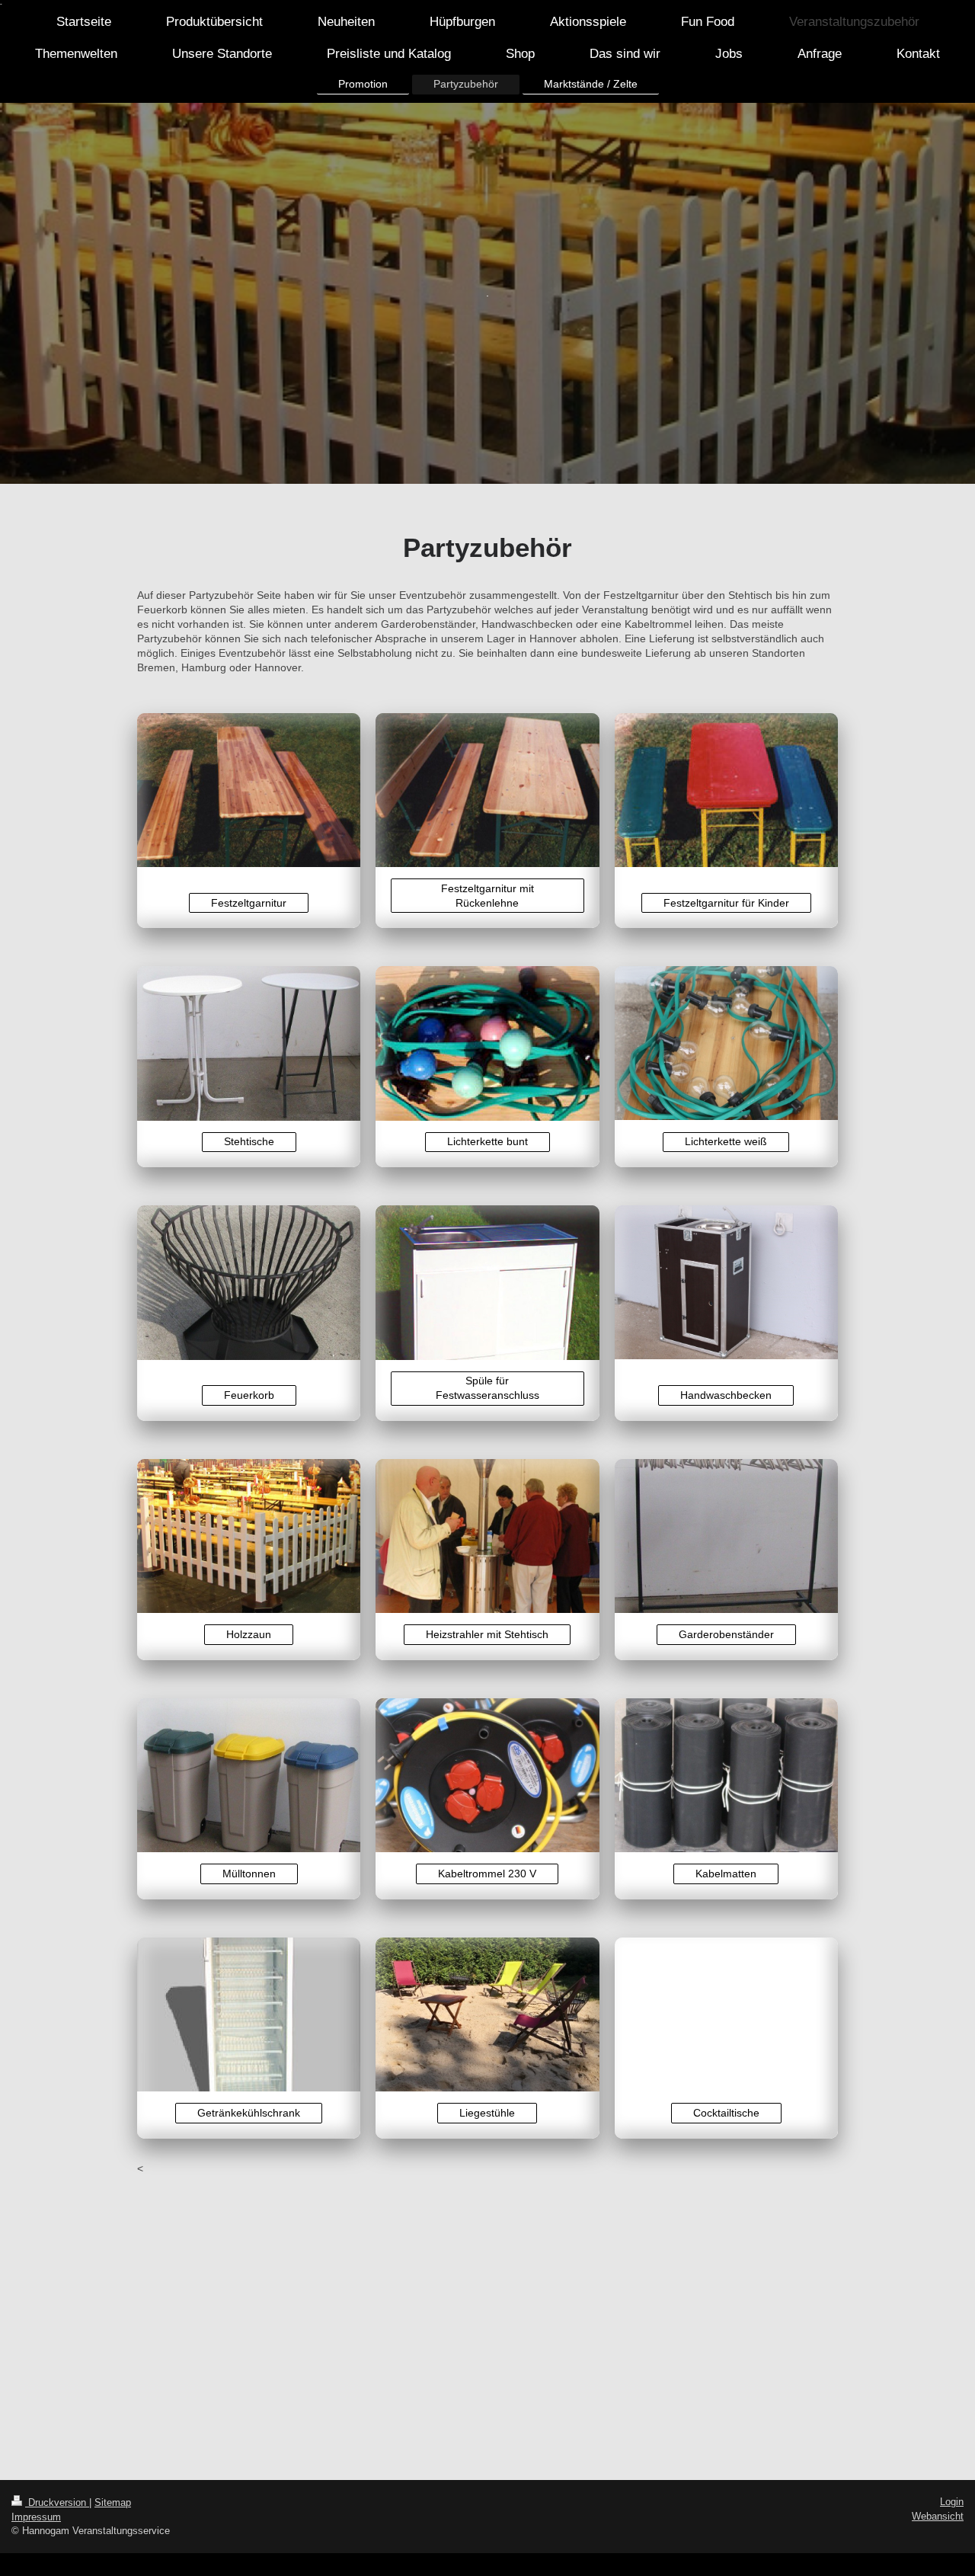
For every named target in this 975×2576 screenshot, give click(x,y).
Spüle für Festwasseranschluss (487, 1388)
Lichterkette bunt (487, 1141)
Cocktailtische (726, 2113)
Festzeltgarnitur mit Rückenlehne (487, 896)
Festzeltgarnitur (249, 903)
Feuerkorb (249, 1395)
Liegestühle (487, 2113)
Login (952, 2502)
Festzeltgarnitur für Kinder (726, 903)
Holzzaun (249, 1634)
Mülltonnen (249, 1874)
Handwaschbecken (726, 1395)
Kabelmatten (726, 1874)
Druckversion (57, 2502)
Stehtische (249, 1141)
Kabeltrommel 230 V (487, 1874)
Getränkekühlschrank (249, 2113)
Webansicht (938, 2516)
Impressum (36, 2517)
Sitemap (113, 2502)
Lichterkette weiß (726, 1141)
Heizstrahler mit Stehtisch (487, 1634)
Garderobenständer (726, 1634)
